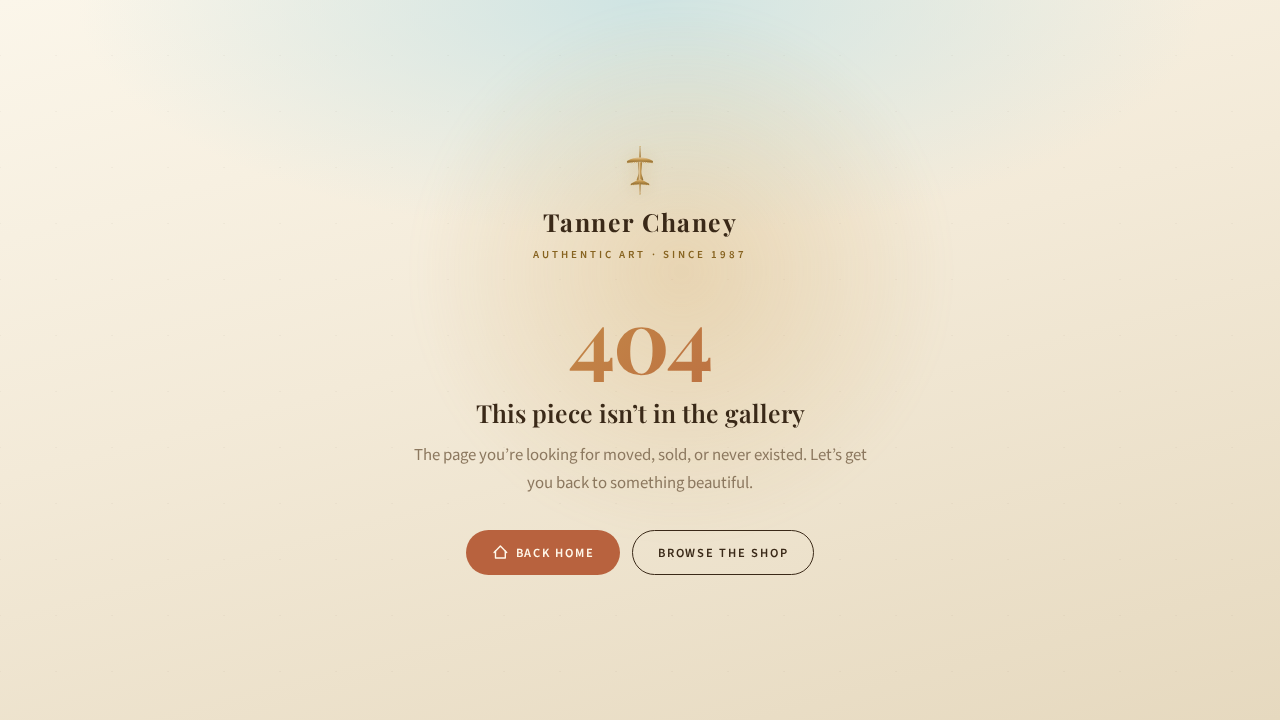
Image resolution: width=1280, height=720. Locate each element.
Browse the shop (723, 553)
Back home (555, 553)
